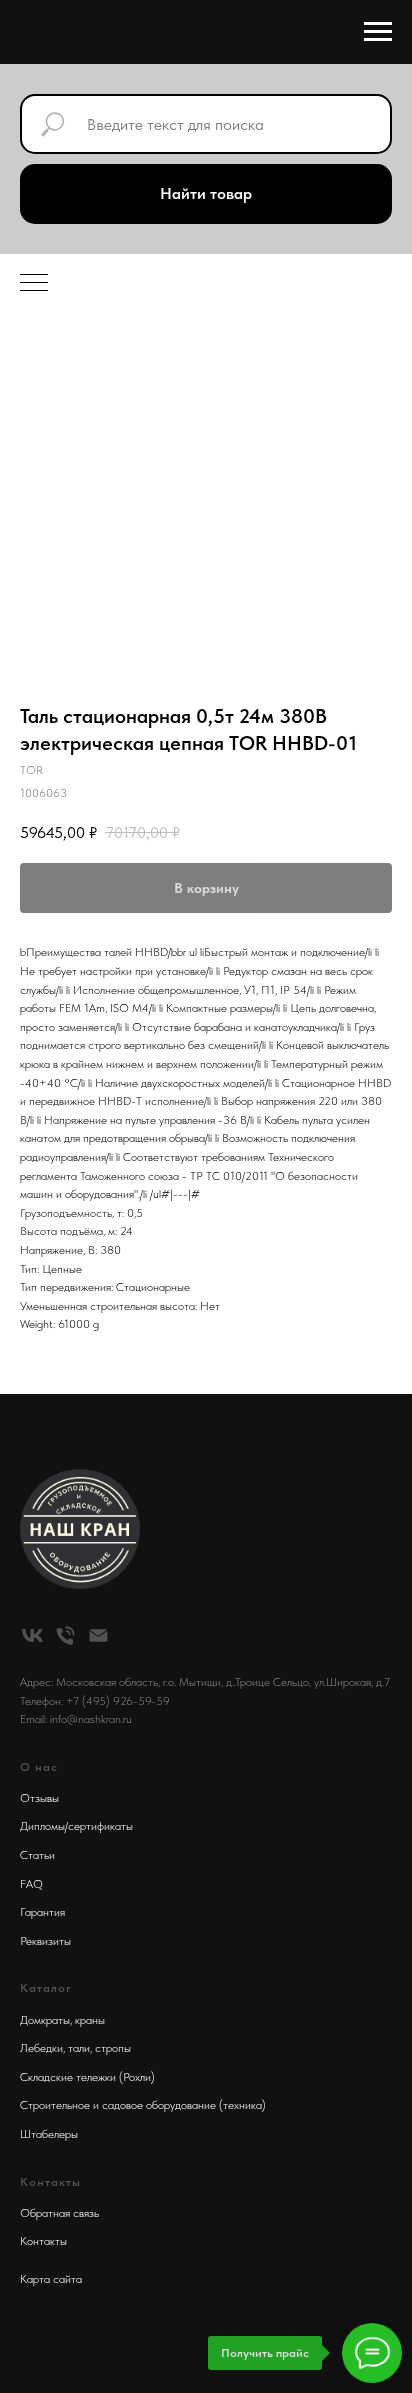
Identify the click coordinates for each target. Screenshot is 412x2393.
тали (79, 2048)
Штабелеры (49, 2134)
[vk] (32, 1635)
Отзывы (39, 1798)
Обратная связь (59, 2213)
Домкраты (45, 2020)
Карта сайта (51, 2279)
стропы (113, 2048)
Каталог (46, 1988)
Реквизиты (45, 1941)
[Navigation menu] (378, 32)
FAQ (31, 1884)
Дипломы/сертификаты (76, 1826)
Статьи (37, 1855)
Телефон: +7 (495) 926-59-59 (95, 1701)
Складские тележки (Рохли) (87, 2077)
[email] (98, 1635)
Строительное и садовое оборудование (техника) (143, 2105)
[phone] (65, 1635)
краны (90, 2020)
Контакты (43, 2241)
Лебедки (41, 2048)
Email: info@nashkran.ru (76, 1719)
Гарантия (42, 1912)
